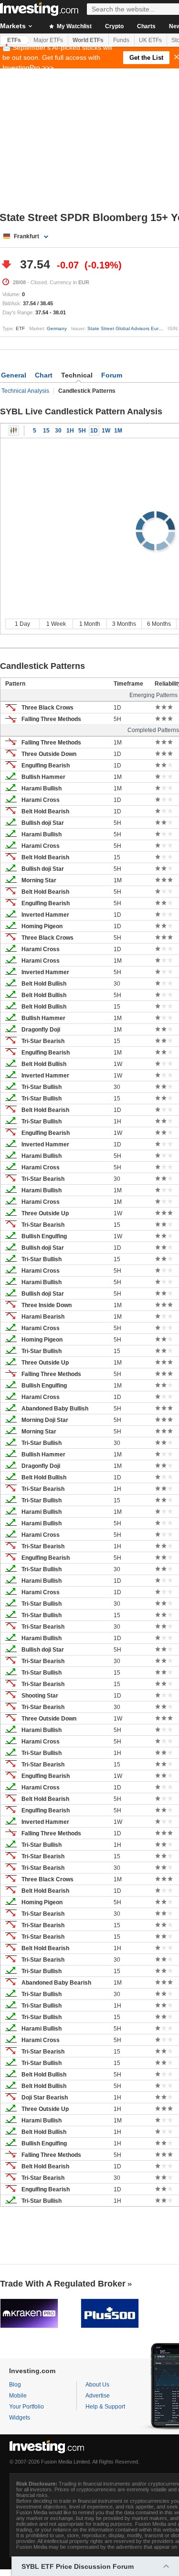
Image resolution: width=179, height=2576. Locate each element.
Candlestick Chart (14, 431)
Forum (112, 375)
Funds (121, 40)
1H (70, 431)
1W (106, 431)
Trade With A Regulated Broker (63, 2284)
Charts (146, 26)
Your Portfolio (26, 2407)
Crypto (114, 26)
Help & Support (105, 2407)
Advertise (98, 2396)
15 (46, 431)
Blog (15, 2385)
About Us (97, 2385)
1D (94, 431)
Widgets (20, 2418)
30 (58, 431)
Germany (57, 328)
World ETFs (88, 40)
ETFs (14, 40)
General (14, 375)
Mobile (18, 2396)
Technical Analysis (25, 391)
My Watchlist (74, 26)
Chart (44, 375)
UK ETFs (150, 40)
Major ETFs (48, 40)
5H (82, 431)
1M (118, 431)
